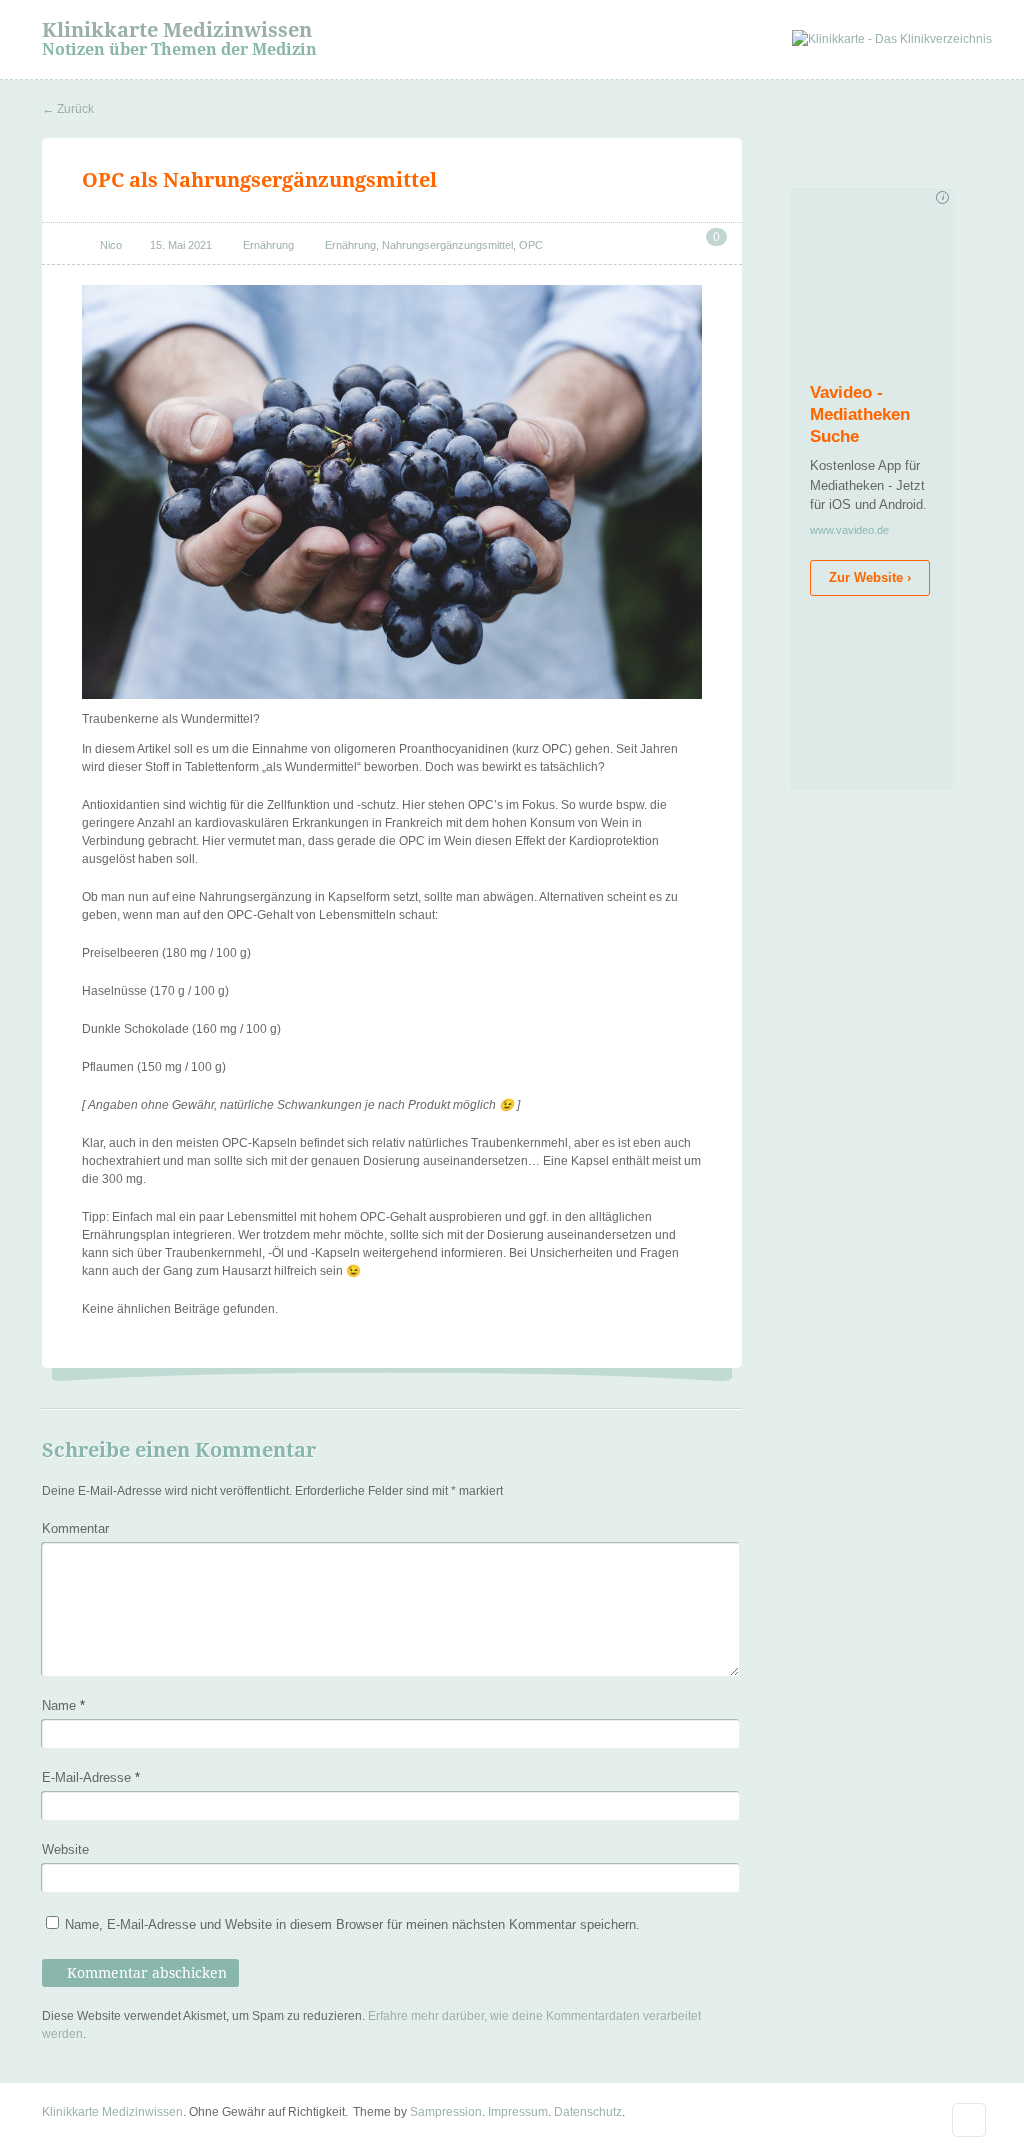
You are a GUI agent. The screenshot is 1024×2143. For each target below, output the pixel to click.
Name (63, 1705)
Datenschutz (588, 2112)
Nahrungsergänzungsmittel (447, 245)
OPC (531, 245)
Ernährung (268, 245)
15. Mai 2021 (181, 245)
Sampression (446, 2112)
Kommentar (75, 1528)
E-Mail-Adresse (91, 1777)
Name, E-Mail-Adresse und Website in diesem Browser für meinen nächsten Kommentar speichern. (352, 1924)
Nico (111, 245)
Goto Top (969, 2120)
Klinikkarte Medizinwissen (177, 30)
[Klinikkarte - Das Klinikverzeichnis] (892, 39)
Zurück (68, 109)
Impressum (518, 2112)
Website (65, 1849)
